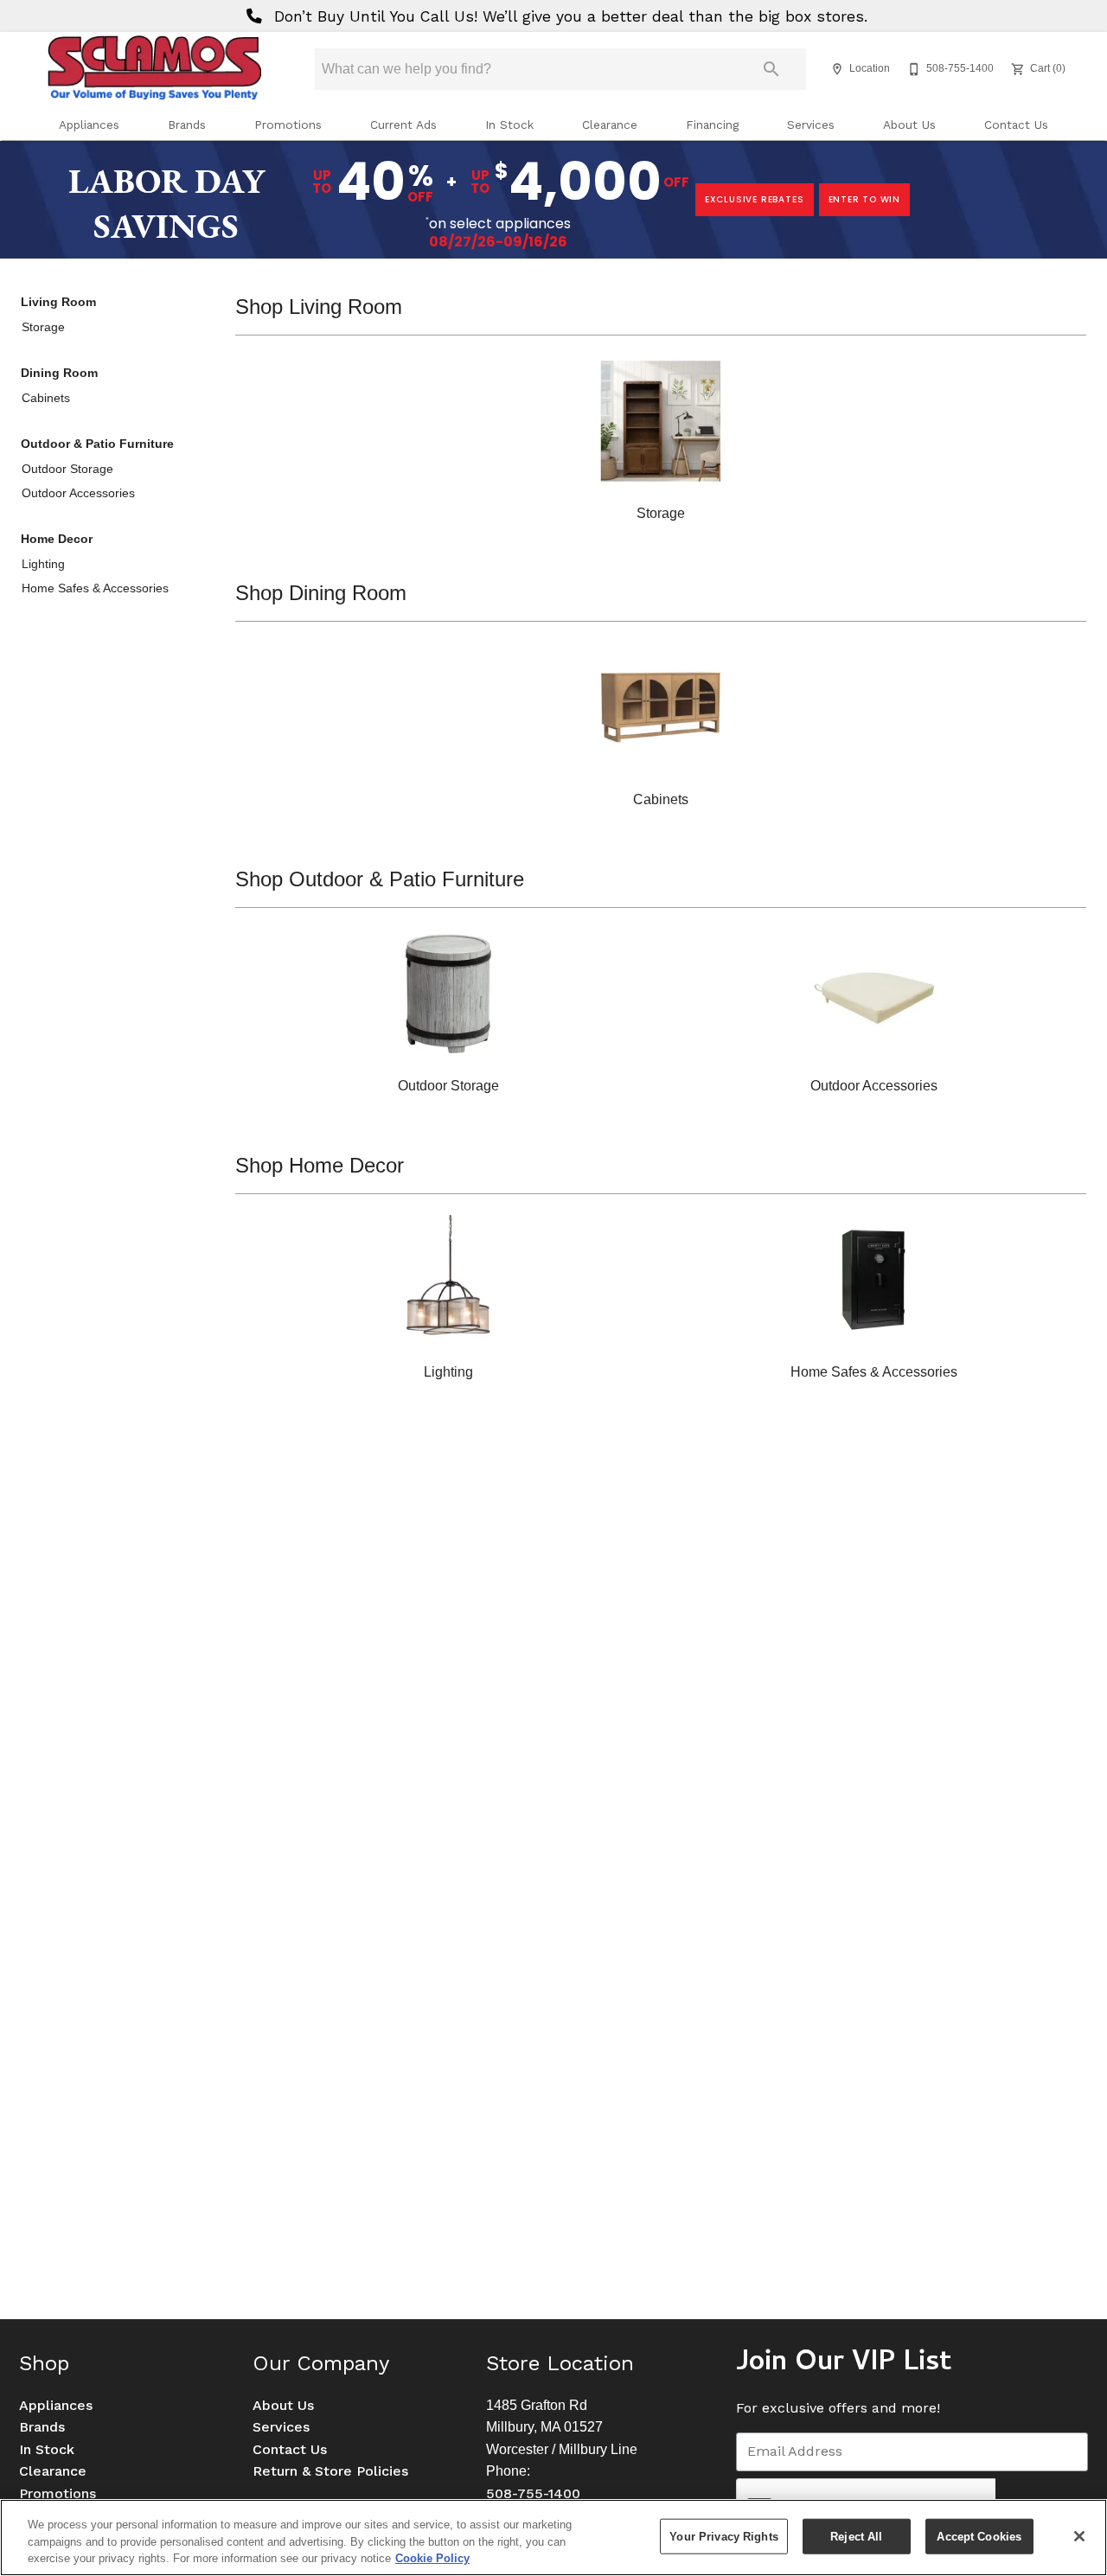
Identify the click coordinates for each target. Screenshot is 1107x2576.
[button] (837, 69)
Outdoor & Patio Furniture (97, 444)
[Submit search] (771, 69)
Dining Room (59, 373)
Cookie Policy (432, 2558)
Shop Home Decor (320, 1165)
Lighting (43, 564)
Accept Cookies (979, 2536)
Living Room (58, 302)
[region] (553, 2538)
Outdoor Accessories (78, 493)
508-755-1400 (533, 2493)
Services (811, 125)
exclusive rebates (755, 199)
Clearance (610, 125)
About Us (909, 125)
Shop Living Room (319, 307)
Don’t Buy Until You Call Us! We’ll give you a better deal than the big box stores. (568, 16)
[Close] (1079, 2536)
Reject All (856, 2536)
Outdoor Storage (67, 469)
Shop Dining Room (321, 593)
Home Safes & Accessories (95, 588)
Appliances (89, 125)
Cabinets (46, 398)
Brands (187, 125)
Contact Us (1016, 125)
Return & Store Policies (330, 2471)
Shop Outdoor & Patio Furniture (380, 879)
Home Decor (57, 539)
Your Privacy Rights (723, 2536)
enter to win (865, 199)
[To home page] (154, 69)
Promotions (288, 125)
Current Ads (403, 125)
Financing (712, 125)
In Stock (509, 125)
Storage (43, 327)
